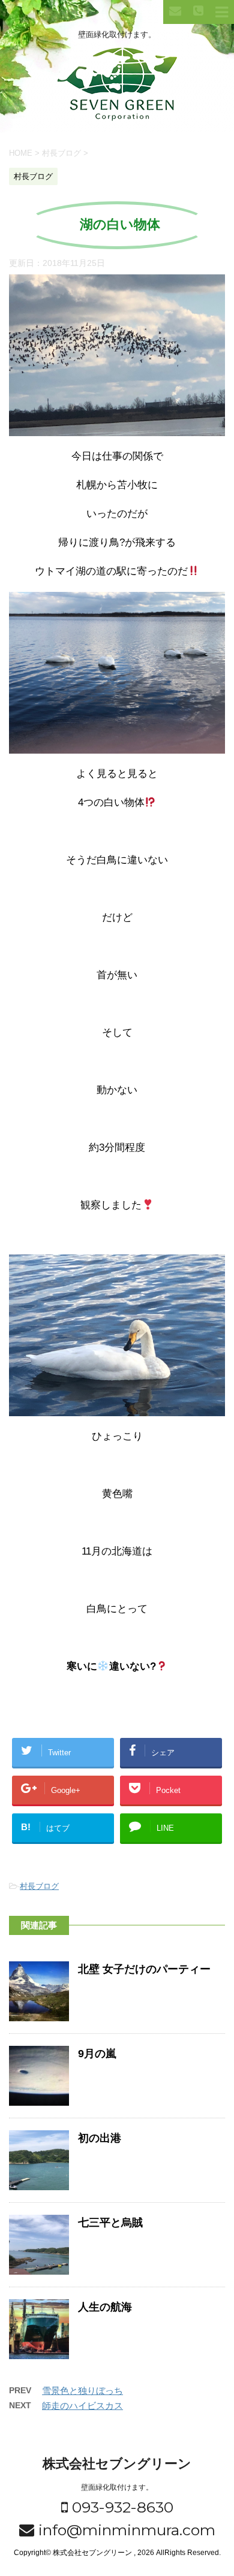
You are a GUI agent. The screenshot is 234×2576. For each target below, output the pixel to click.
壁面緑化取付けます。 (117, 2487)
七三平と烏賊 (110, 2223)
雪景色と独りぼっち (82, 2391)
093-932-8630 (121, 2507)
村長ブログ (39, 1886)
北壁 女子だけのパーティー (144, 1969)
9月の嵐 (97, 2054)
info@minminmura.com (125, 2530)
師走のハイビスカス (82, 2406)
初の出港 (100, 2138)
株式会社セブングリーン (117, 2464)
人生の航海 (105, 2307)
